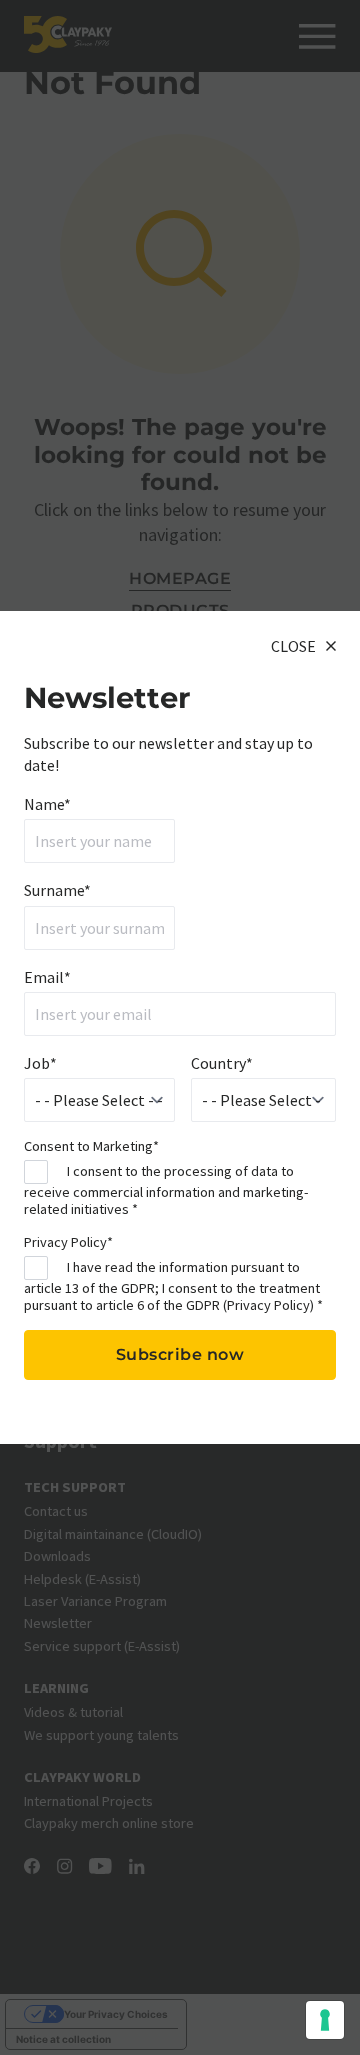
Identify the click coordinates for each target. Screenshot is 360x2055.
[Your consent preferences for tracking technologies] (325, 2020)
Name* (47, 804)
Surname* (57, 890)
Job (40, 1063)
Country (222, 1063)
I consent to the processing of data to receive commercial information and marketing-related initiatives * (166, 1189)
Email (47, 977)
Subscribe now (180, 1354)
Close (293, 646)
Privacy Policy (268, 1305)
